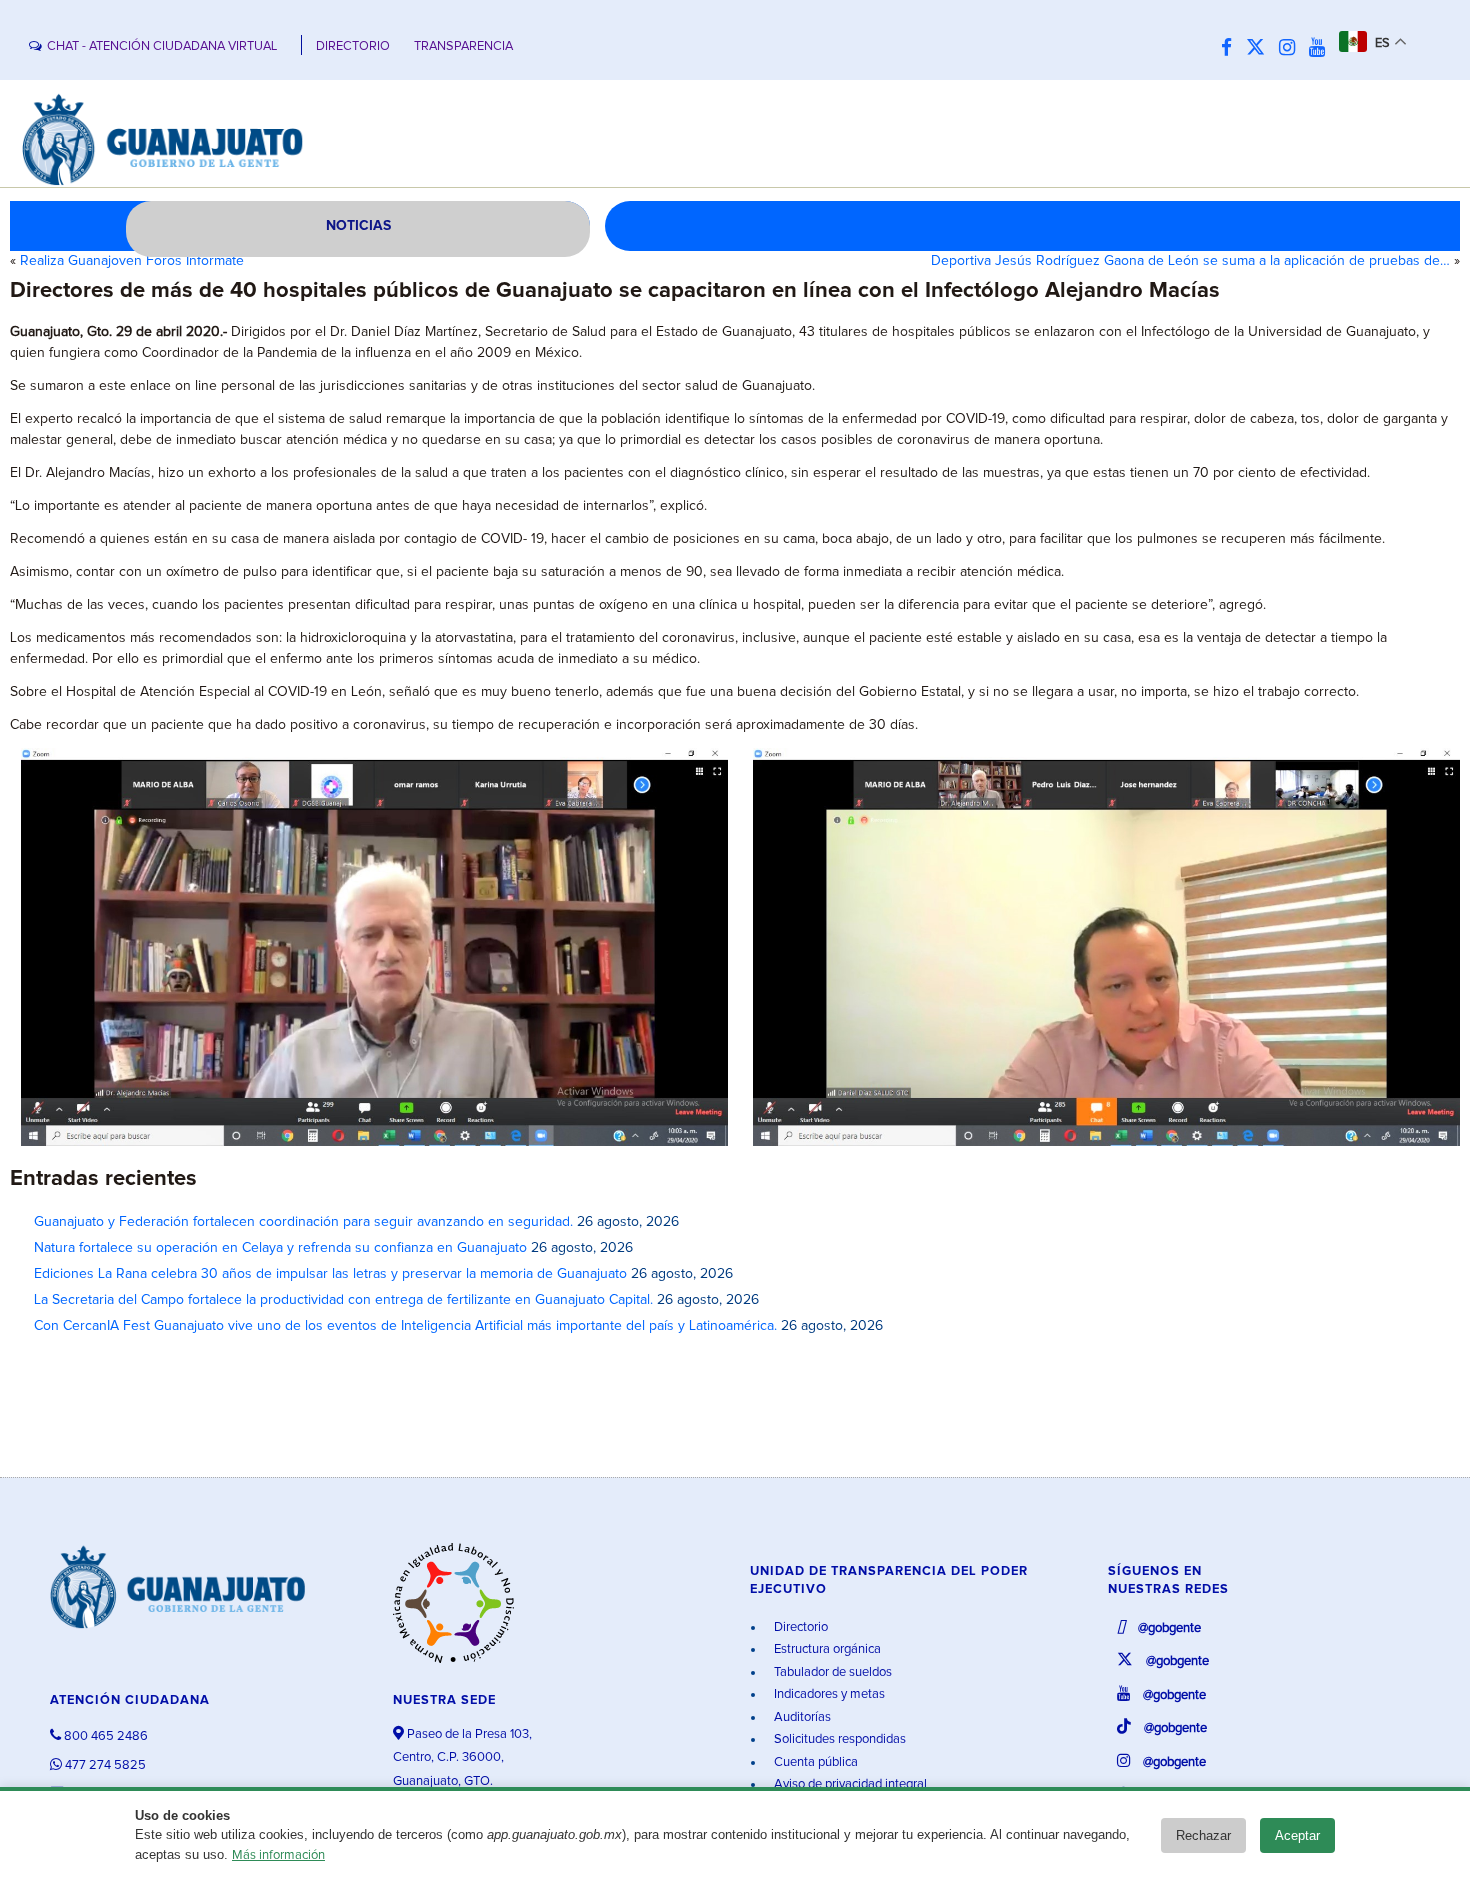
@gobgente (1168, 1628)
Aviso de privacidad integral (849, 1784)
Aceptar (1297, 1835)
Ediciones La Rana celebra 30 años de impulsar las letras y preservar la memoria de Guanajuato (330, 1274)
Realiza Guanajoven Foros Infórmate (132, 261)
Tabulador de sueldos (831, 1672)
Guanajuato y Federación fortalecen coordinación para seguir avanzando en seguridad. (303, 1222)
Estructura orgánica (826, 1649)
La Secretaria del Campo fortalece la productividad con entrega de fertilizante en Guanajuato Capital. (343, 1300)
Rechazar (1203, 1835)
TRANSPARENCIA (463, 46)
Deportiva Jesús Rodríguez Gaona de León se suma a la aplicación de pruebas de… (1190, 261)
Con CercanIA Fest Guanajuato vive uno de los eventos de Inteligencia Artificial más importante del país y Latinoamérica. (405, 1326)
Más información (278, 1855)
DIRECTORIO (353, 46)
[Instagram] (1292, 48)
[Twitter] (1260, 48)
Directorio (799, 1627)
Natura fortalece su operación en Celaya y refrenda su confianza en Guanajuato (280, 1248)
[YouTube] (1322, 48)
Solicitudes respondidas (838, 1739)
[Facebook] (1231, 48)
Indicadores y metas (828, 1694)
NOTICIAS (358, 226)
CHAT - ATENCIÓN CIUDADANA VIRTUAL (162, 46)
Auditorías (801, 1717)
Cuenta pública (814, 1762)
